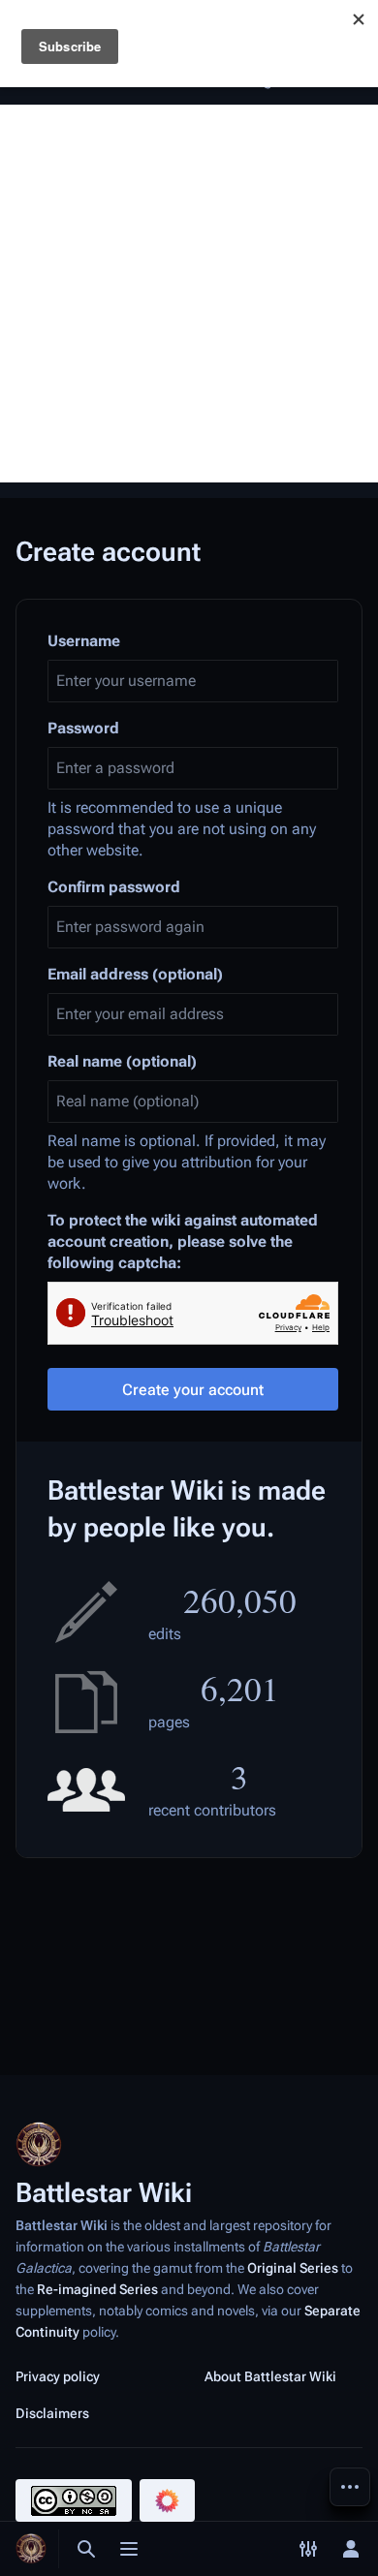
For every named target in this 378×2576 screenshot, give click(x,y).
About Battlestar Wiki (270, 2376)
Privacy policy (58, 2376)
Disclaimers (52, 2413)
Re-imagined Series (97, 2289)
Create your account (193, 1390)
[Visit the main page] (31, 2549)
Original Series (293, 2268)
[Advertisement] (189, 294)
